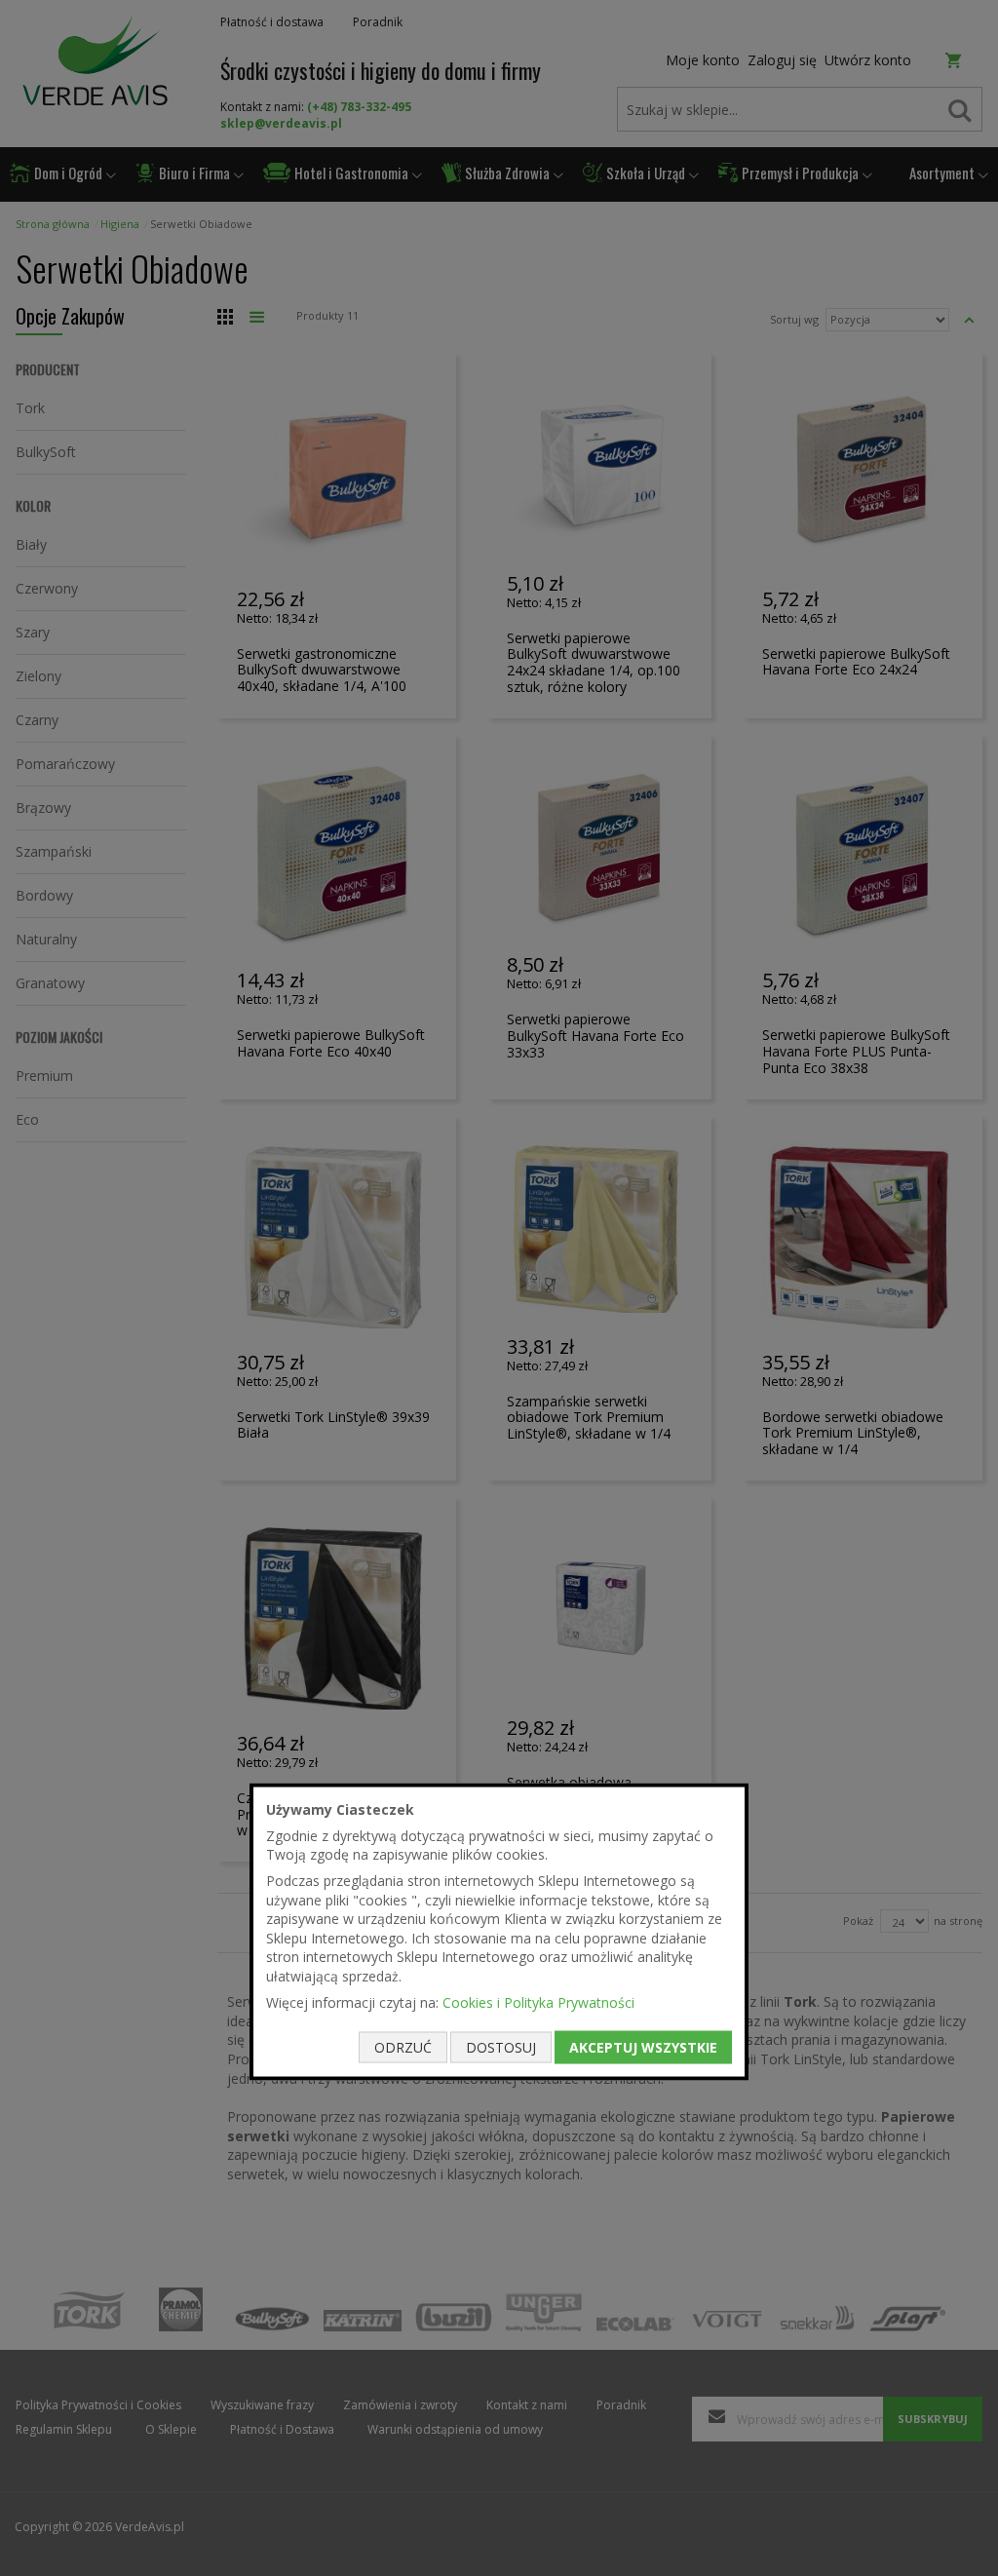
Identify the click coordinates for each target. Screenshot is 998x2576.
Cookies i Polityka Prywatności (538, 2001)
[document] (499, 1932)
